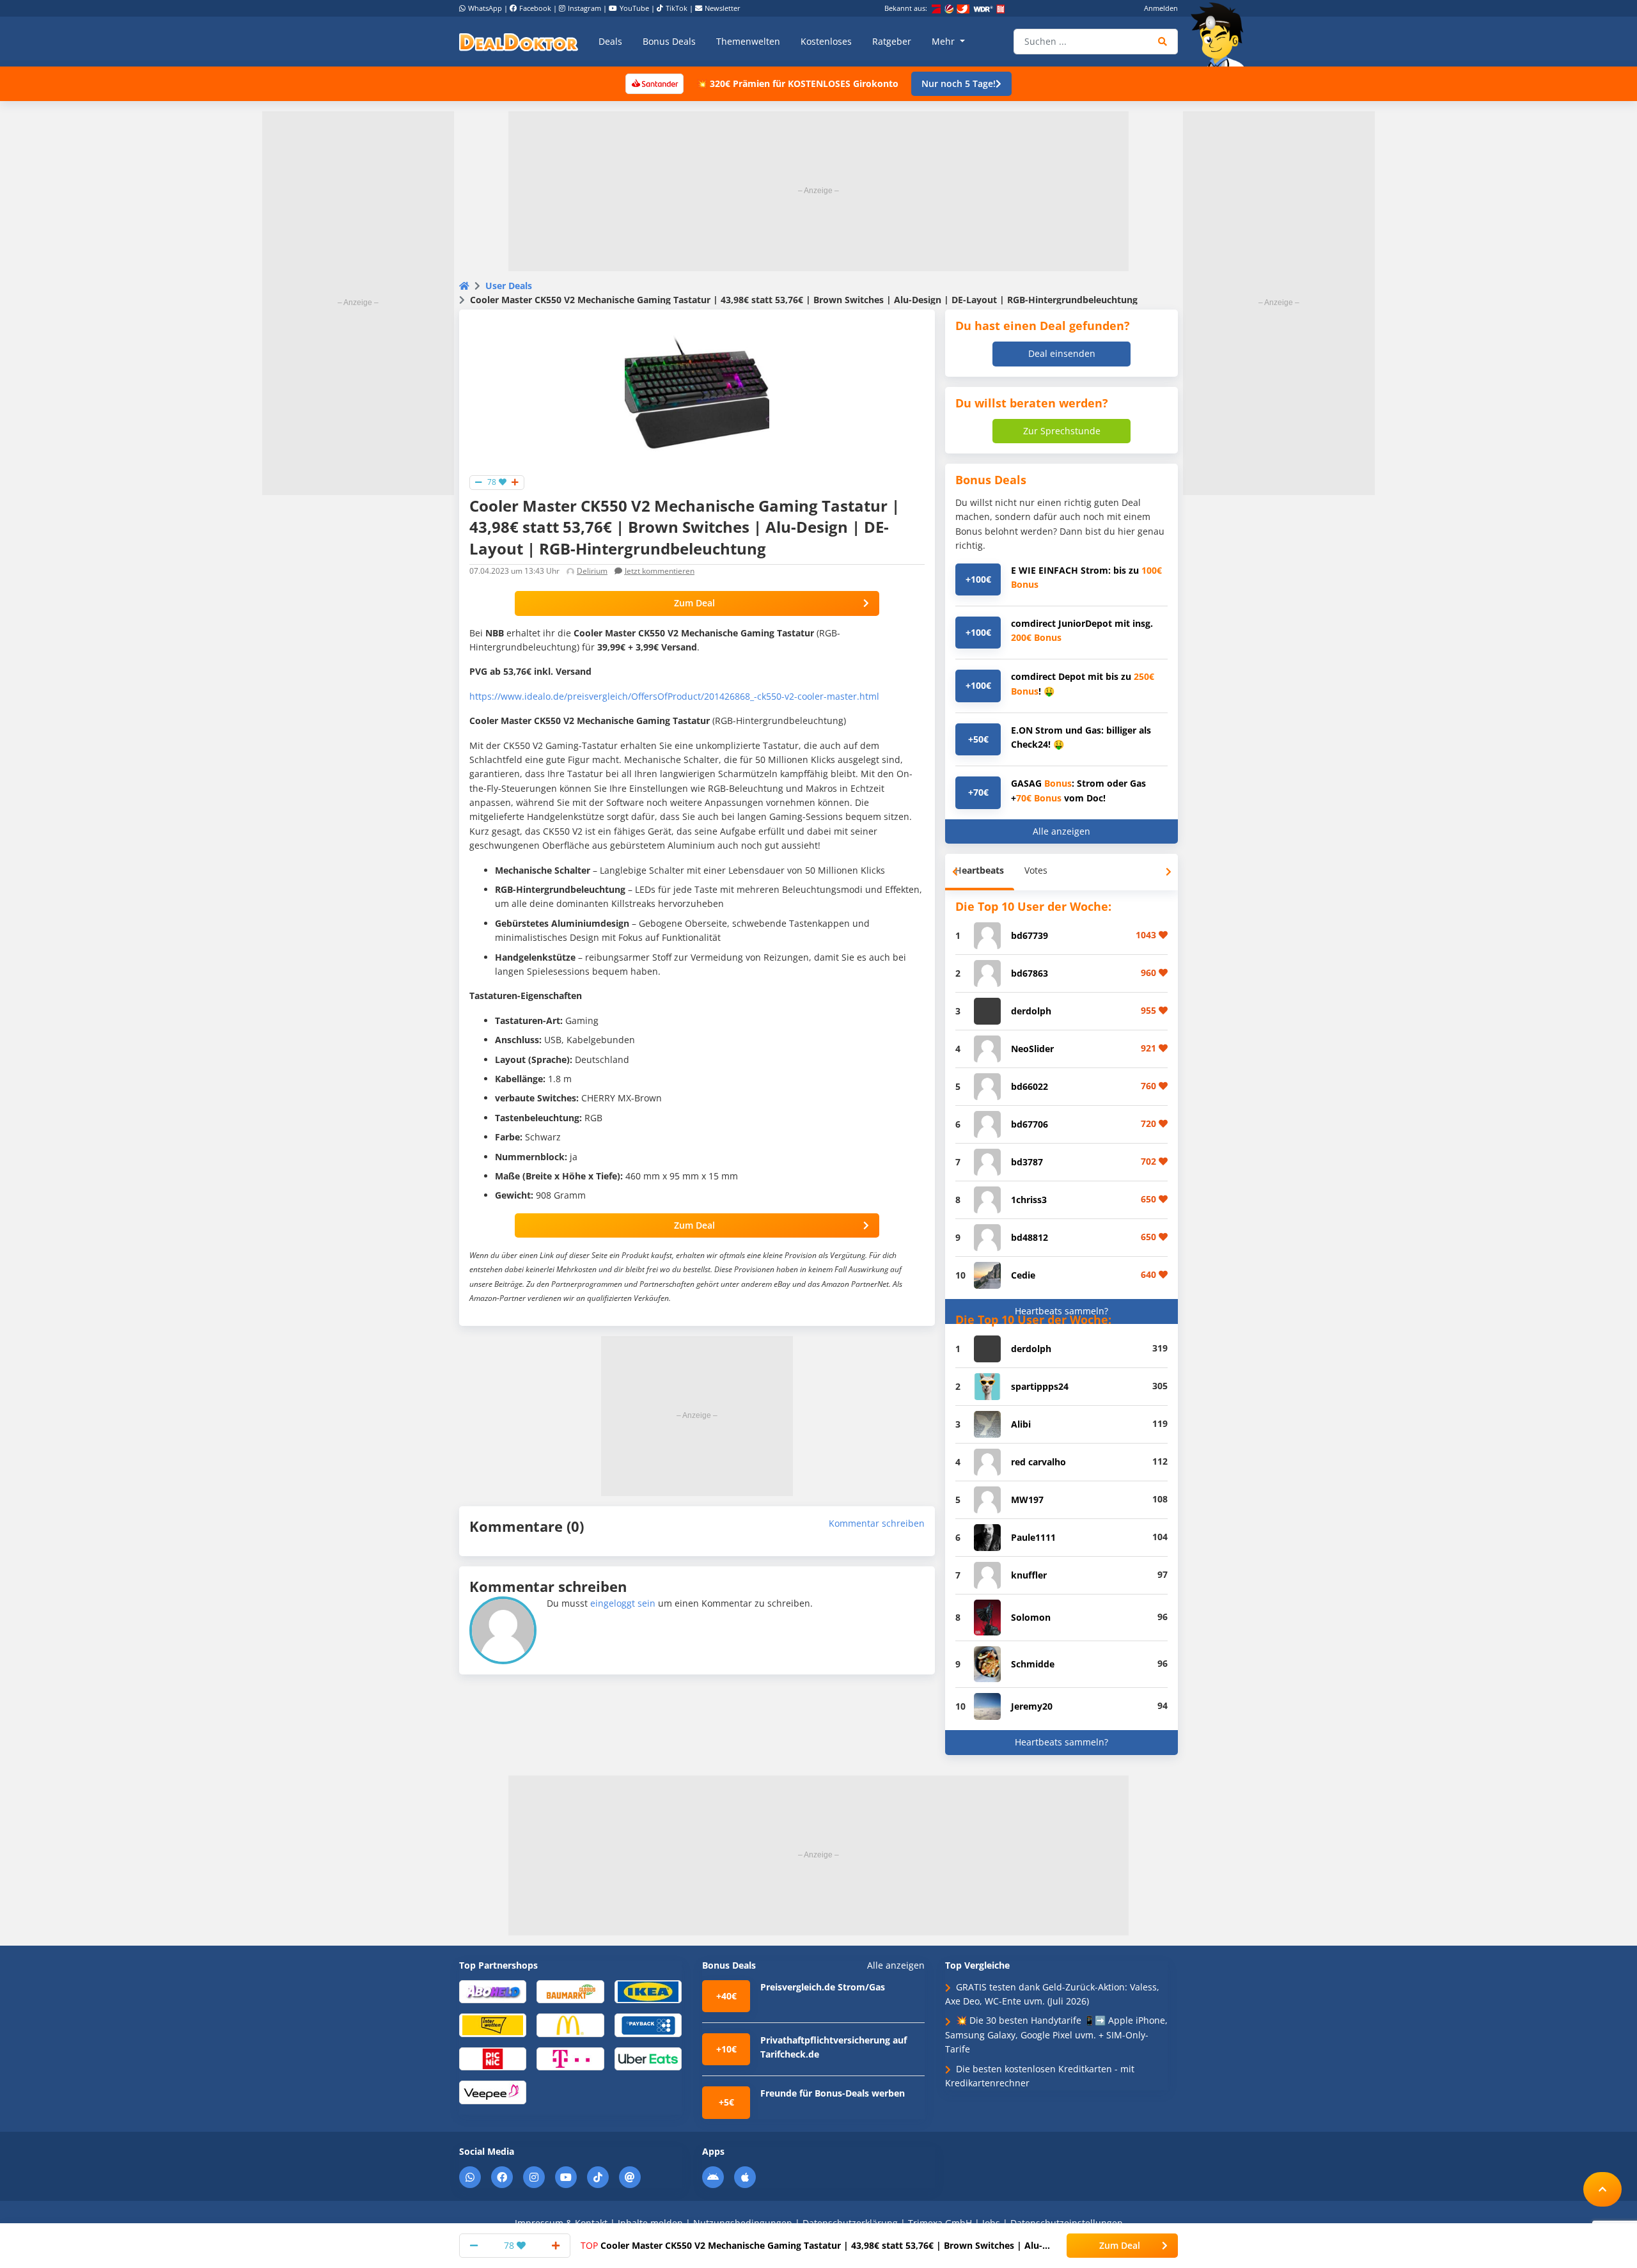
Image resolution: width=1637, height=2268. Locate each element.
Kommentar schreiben (877, 1523)
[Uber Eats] (648, 2058)
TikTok (677, 8)
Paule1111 (1033, 1537)
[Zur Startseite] (1221, 35)
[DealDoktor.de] (519, 42)
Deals (610, 41)
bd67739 (1030, 935)
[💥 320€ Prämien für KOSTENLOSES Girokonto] (654, 83)
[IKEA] (648, 1991)
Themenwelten (748, 41)
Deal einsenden (1062, 353)
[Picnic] (493, 2058)
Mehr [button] (944, 41)
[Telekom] (570, 2058)
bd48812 (1030, 1237)
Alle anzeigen (1061, 831)
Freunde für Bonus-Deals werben (833, 2093)
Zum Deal (694, 603)
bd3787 (1027, 1162)
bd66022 (1030, 1086)
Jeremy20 (1032, 1706)
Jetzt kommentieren (660, 571)
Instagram (584, 8)
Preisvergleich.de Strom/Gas (823, 1987)
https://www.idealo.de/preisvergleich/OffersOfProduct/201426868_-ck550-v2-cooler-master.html (674, 696)
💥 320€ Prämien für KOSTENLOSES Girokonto (797, 83)
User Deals (509, 286)
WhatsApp (485, 8)
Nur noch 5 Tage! (959, 83)
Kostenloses (826, 41)
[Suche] (1163, 42)
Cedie (1023, 1275)
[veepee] (493, 2092)
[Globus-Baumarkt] (570, 1991)
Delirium (592, 571)
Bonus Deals (669, 41)
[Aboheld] (493, 1991)
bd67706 (1030, 1124)
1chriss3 (1029, 1200)
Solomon (1031, 1617)
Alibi (1021, 1424)
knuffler (1029, 1575)
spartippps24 (1040, 1386)
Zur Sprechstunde (1062, 431)
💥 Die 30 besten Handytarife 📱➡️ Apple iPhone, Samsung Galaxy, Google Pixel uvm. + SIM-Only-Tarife (1056, 2035)
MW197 (1027, 1500)
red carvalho (1038, 1462)
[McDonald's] (570, 2025)
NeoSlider (1032, 1049)
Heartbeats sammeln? (1061, 1311)
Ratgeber (892, 41)
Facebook (535, 8)
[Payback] (648, 2025)
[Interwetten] (493, 2025)
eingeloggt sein (623, 1603)
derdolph (1031, 1011)
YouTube (634, 8)
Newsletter (723, 8)
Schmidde (1033, 1664)
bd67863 (1030, 973)
